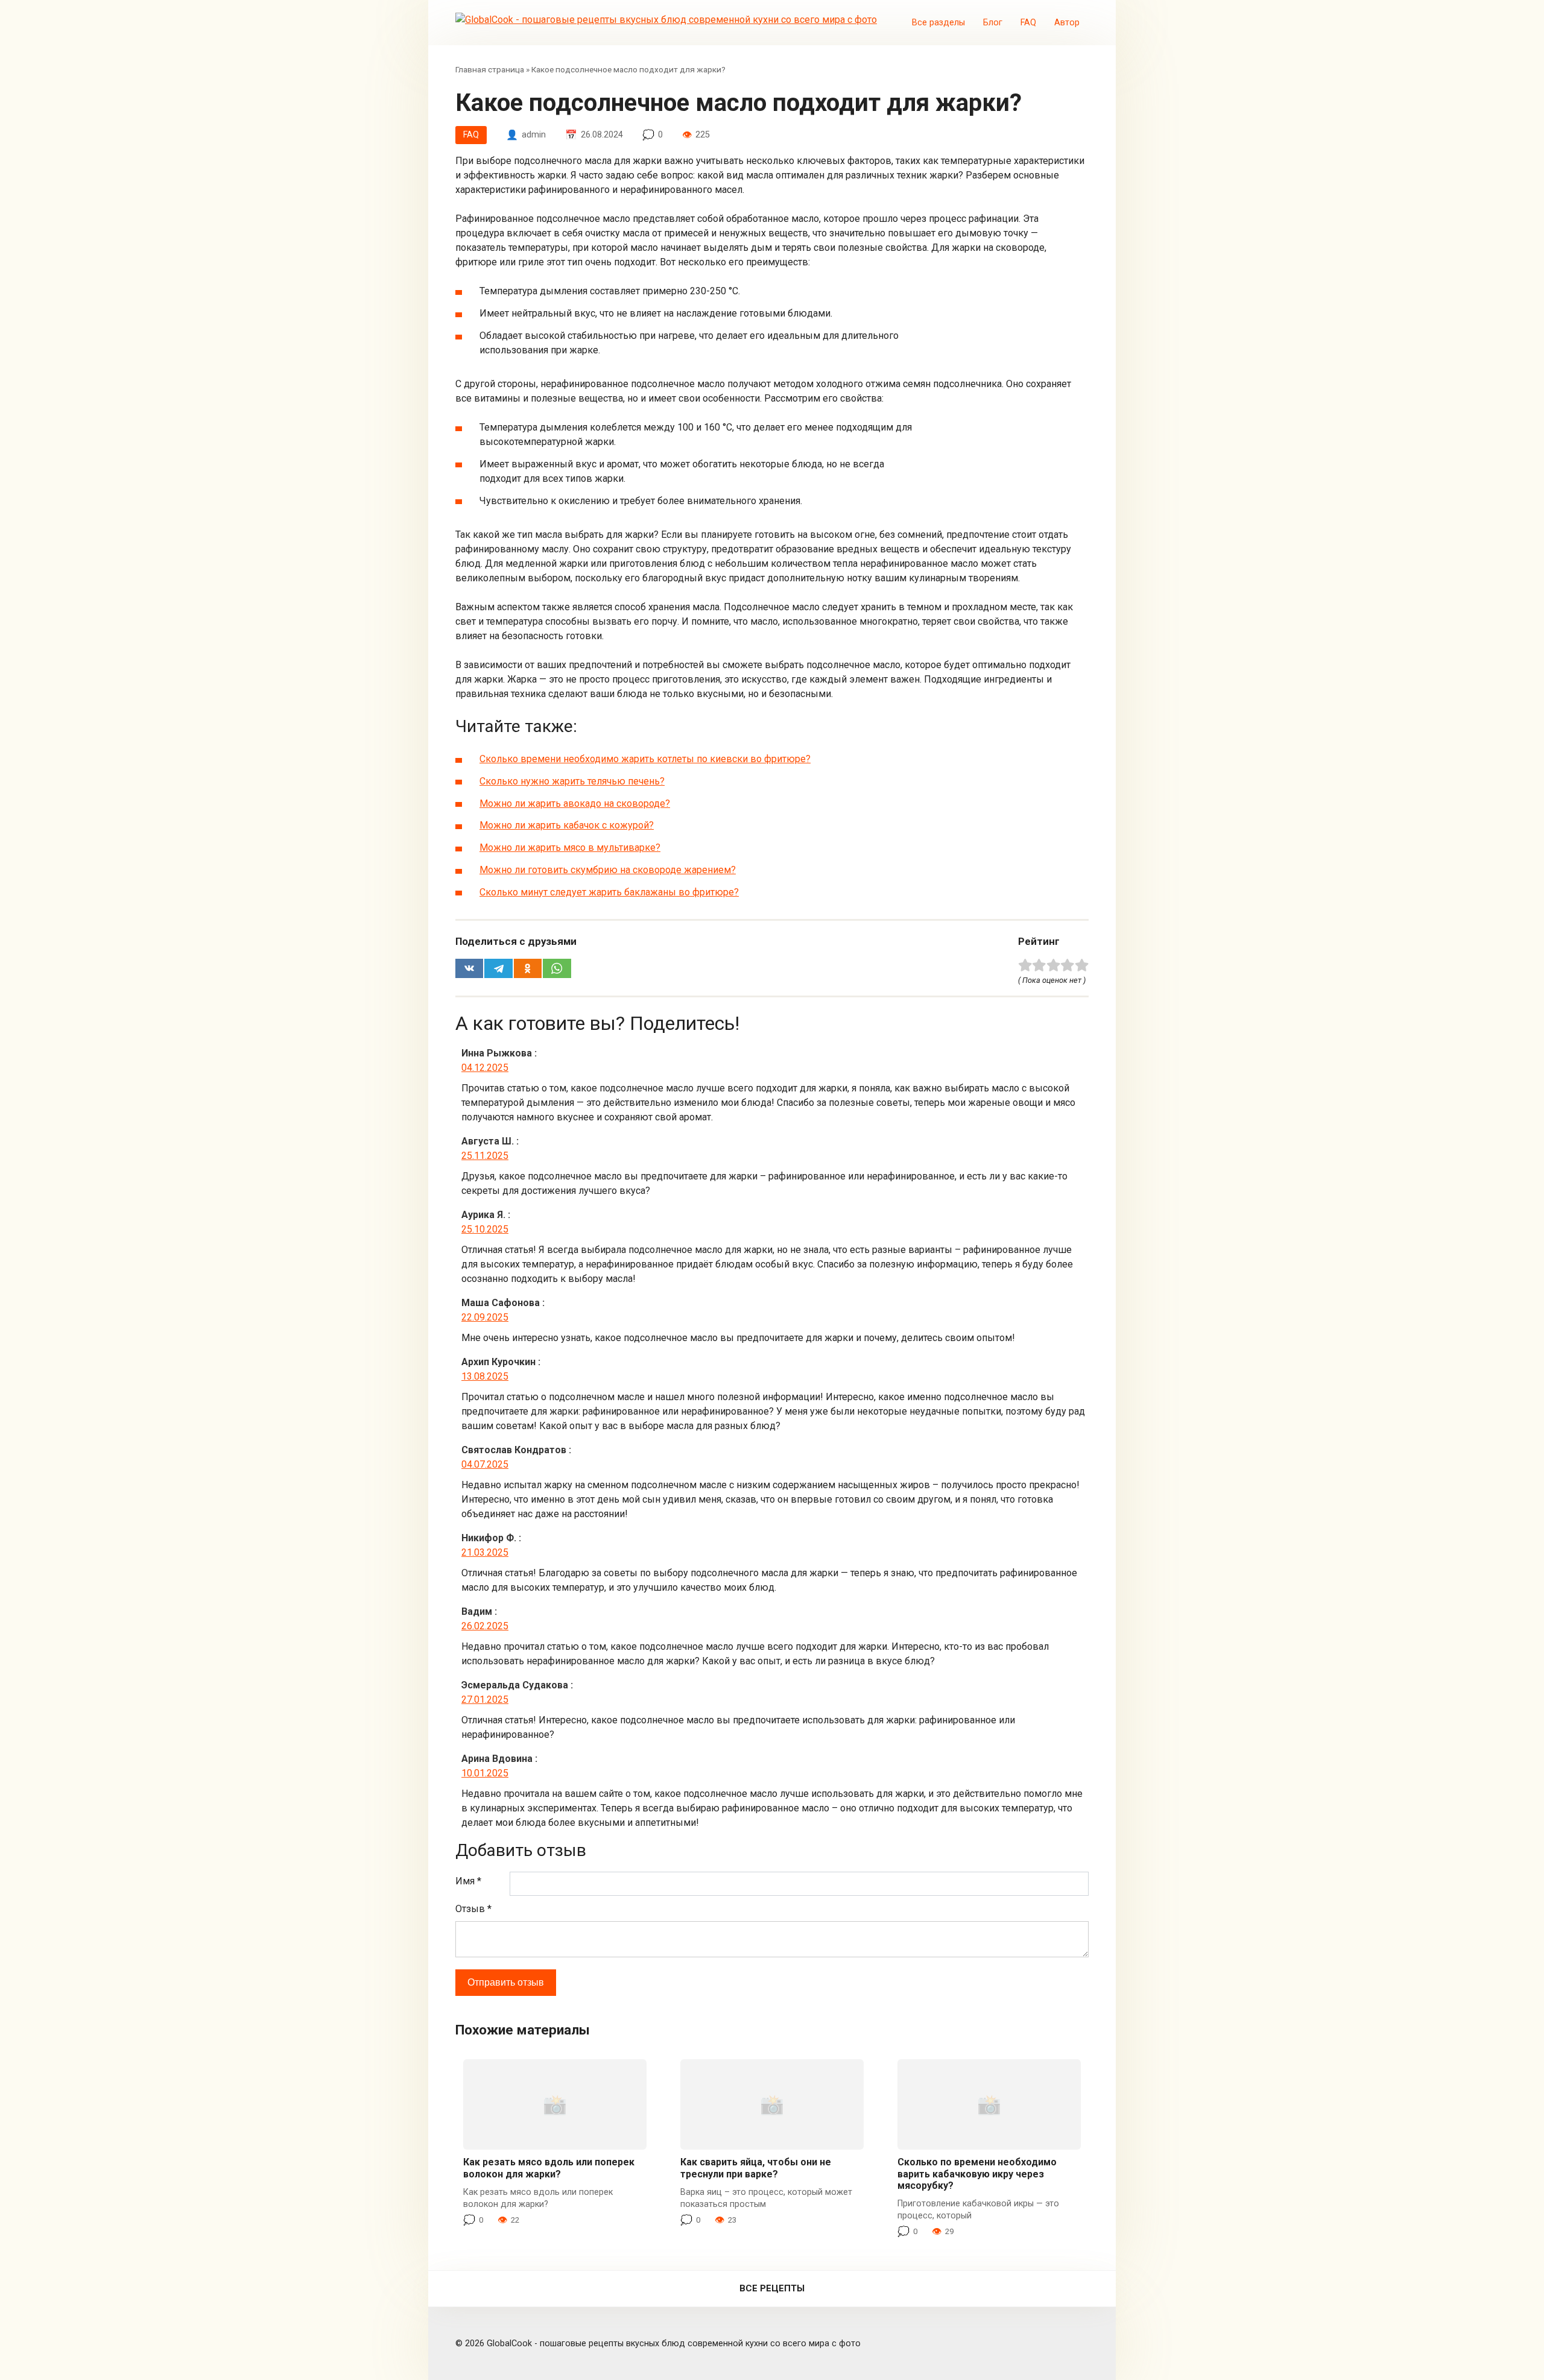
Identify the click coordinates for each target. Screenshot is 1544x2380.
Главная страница (490, 69)
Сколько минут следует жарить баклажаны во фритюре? (609, 892)
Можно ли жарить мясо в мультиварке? (570, 848)
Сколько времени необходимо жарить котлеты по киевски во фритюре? (645, 759)
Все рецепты (772, 2288)
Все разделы (938, 23)
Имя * (468, 1881)
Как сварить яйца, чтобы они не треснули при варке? (756, 2168)
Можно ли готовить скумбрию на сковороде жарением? (608, 870)
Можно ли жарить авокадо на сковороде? (575, 803)
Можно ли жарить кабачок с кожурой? (567, 825)
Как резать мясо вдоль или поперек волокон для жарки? (549, 2168)
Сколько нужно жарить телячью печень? (572, 781)
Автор (1067, 23)
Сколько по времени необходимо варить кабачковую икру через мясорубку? (977, 2173)
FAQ (1028, 23)
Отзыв (473, 1909)
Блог (993, 23)
